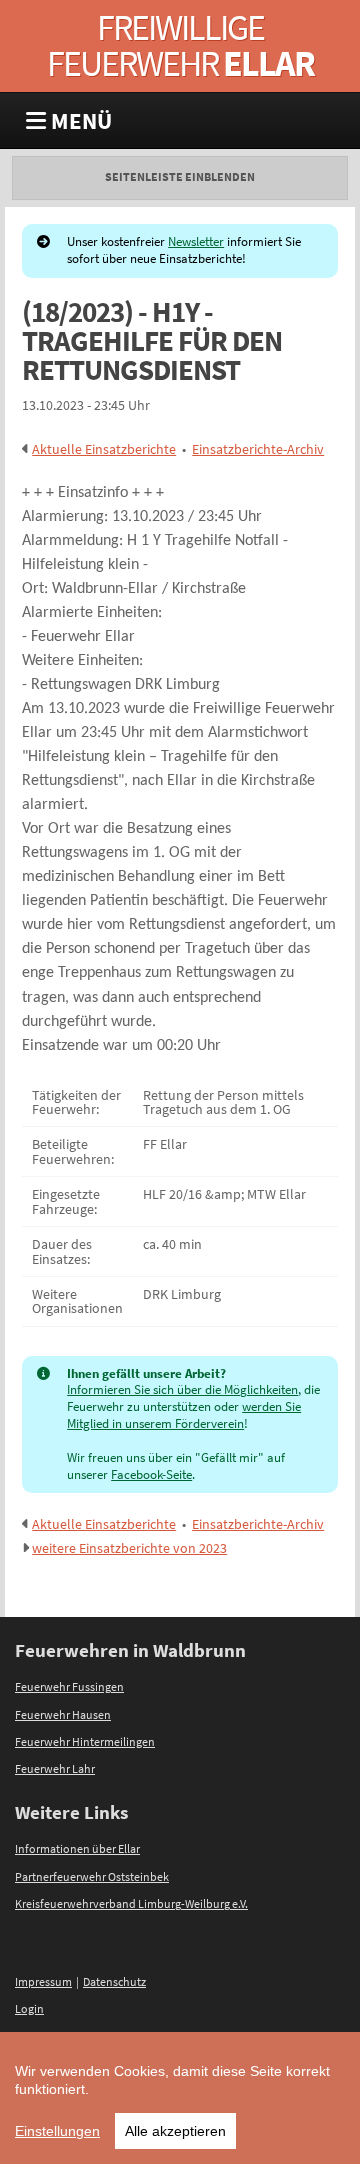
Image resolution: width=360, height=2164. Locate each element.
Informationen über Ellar (77, 1849)
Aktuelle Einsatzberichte (104, 449)
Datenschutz (114, 1982)
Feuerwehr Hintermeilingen (85, 1742)
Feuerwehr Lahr (55, 1769)
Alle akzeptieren (175, 2131)
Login (29, 2009)
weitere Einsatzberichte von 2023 (129, 1548)
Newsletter (196, 241)
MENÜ (79, 120)
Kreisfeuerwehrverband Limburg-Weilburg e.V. (131, 1904)
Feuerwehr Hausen (63, 1715)
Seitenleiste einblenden (180, 177)
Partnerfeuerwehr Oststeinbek (92, 1877)
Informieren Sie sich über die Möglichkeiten (182, 1389)
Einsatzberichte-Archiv (258, 449)
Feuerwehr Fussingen (69, 1687)
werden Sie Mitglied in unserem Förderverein (184, 1415)
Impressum (43, 1982)
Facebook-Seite (151, 1474)
